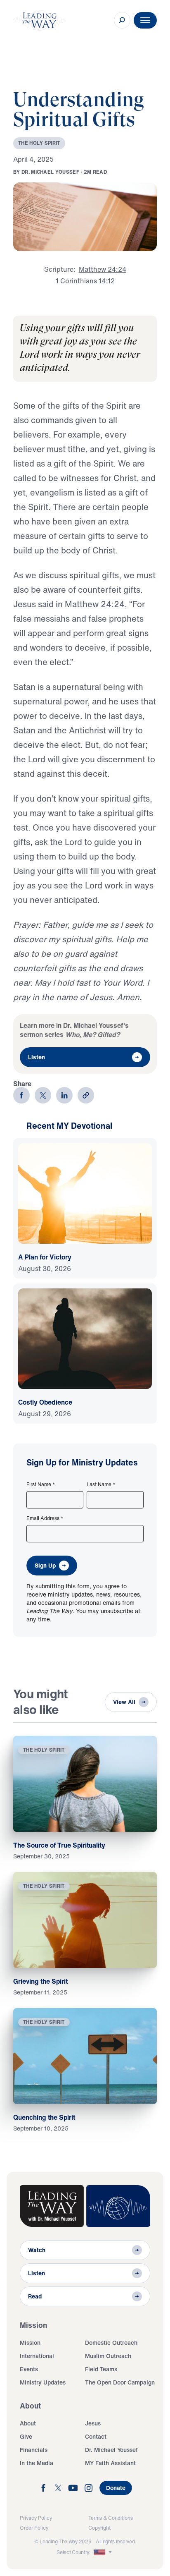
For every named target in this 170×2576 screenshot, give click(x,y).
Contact (96, 2436)
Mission (30, 2343)
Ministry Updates (43, 2382)
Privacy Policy (36, 2518)
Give (26, 2436)
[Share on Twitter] (43, 1095)
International (37, 2356)
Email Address (45, 1518)
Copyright (99, 2528)
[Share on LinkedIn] (64, 1095)
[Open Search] (122, 20)
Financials (34, 2450)
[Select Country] (104, 2552)
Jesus (93, 2423)
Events (29, 2369)
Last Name (101, 1484)
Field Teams (101, 2369)
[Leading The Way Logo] (40, 20)
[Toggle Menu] (145, 20)
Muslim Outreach (108, 2356)
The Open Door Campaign (120, 2382)
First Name (41, 1484)
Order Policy (34, 2528)
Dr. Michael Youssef (111, 2450)
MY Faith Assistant (110, 2463)
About (28, 2423)
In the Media (37, 2463)
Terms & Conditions (111, 2518)
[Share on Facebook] (21, 1095)
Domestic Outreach (111, 2343)
